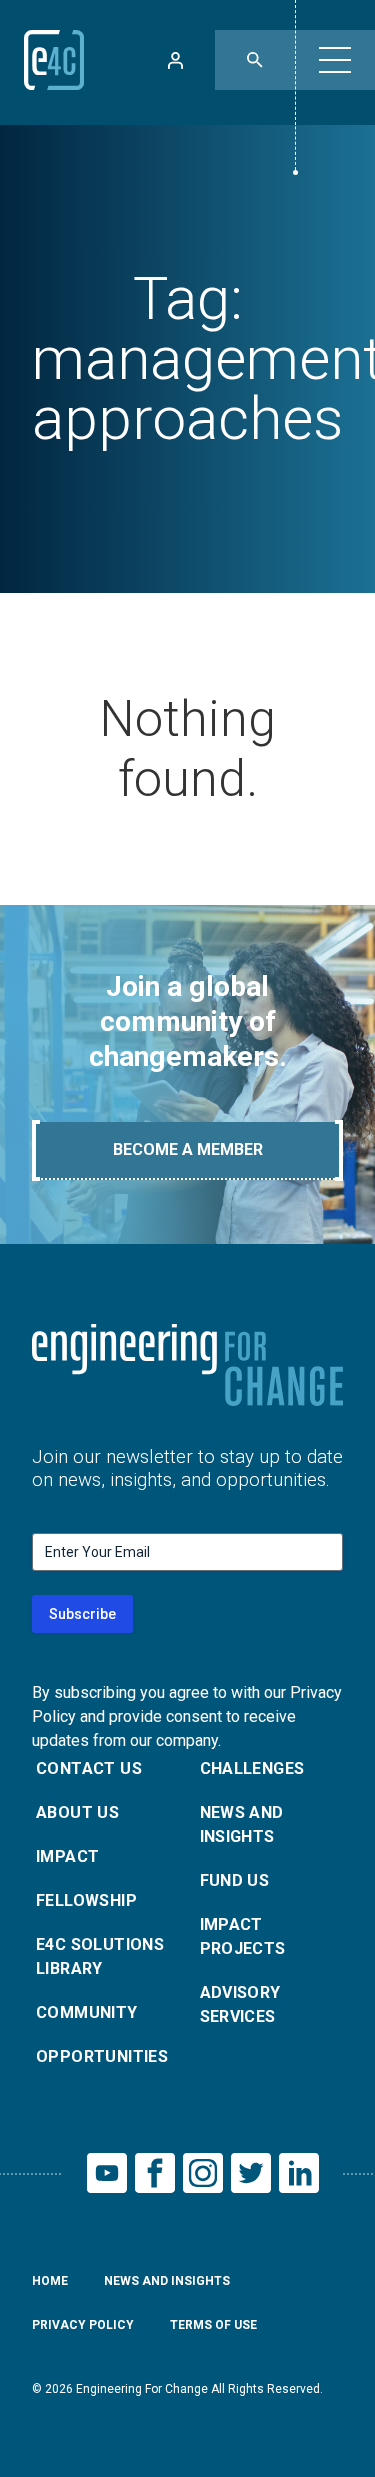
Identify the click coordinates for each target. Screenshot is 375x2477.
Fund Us (235, 1880)
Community (87, 2012)
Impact (67, 1856)
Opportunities (102, 2056)
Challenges (252, 1768)
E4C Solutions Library (100, 1956)
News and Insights (242, 1824)
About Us (77, 1812)
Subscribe (82, 1614)
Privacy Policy (83, 2325)
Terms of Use (213, 2325)
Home (50, 2281)
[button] (335, 60)
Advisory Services (240, 2004)
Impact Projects (243, 1936)
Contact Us (89, 1768)
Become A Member (188, 1149)
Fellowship (86, 1900)
